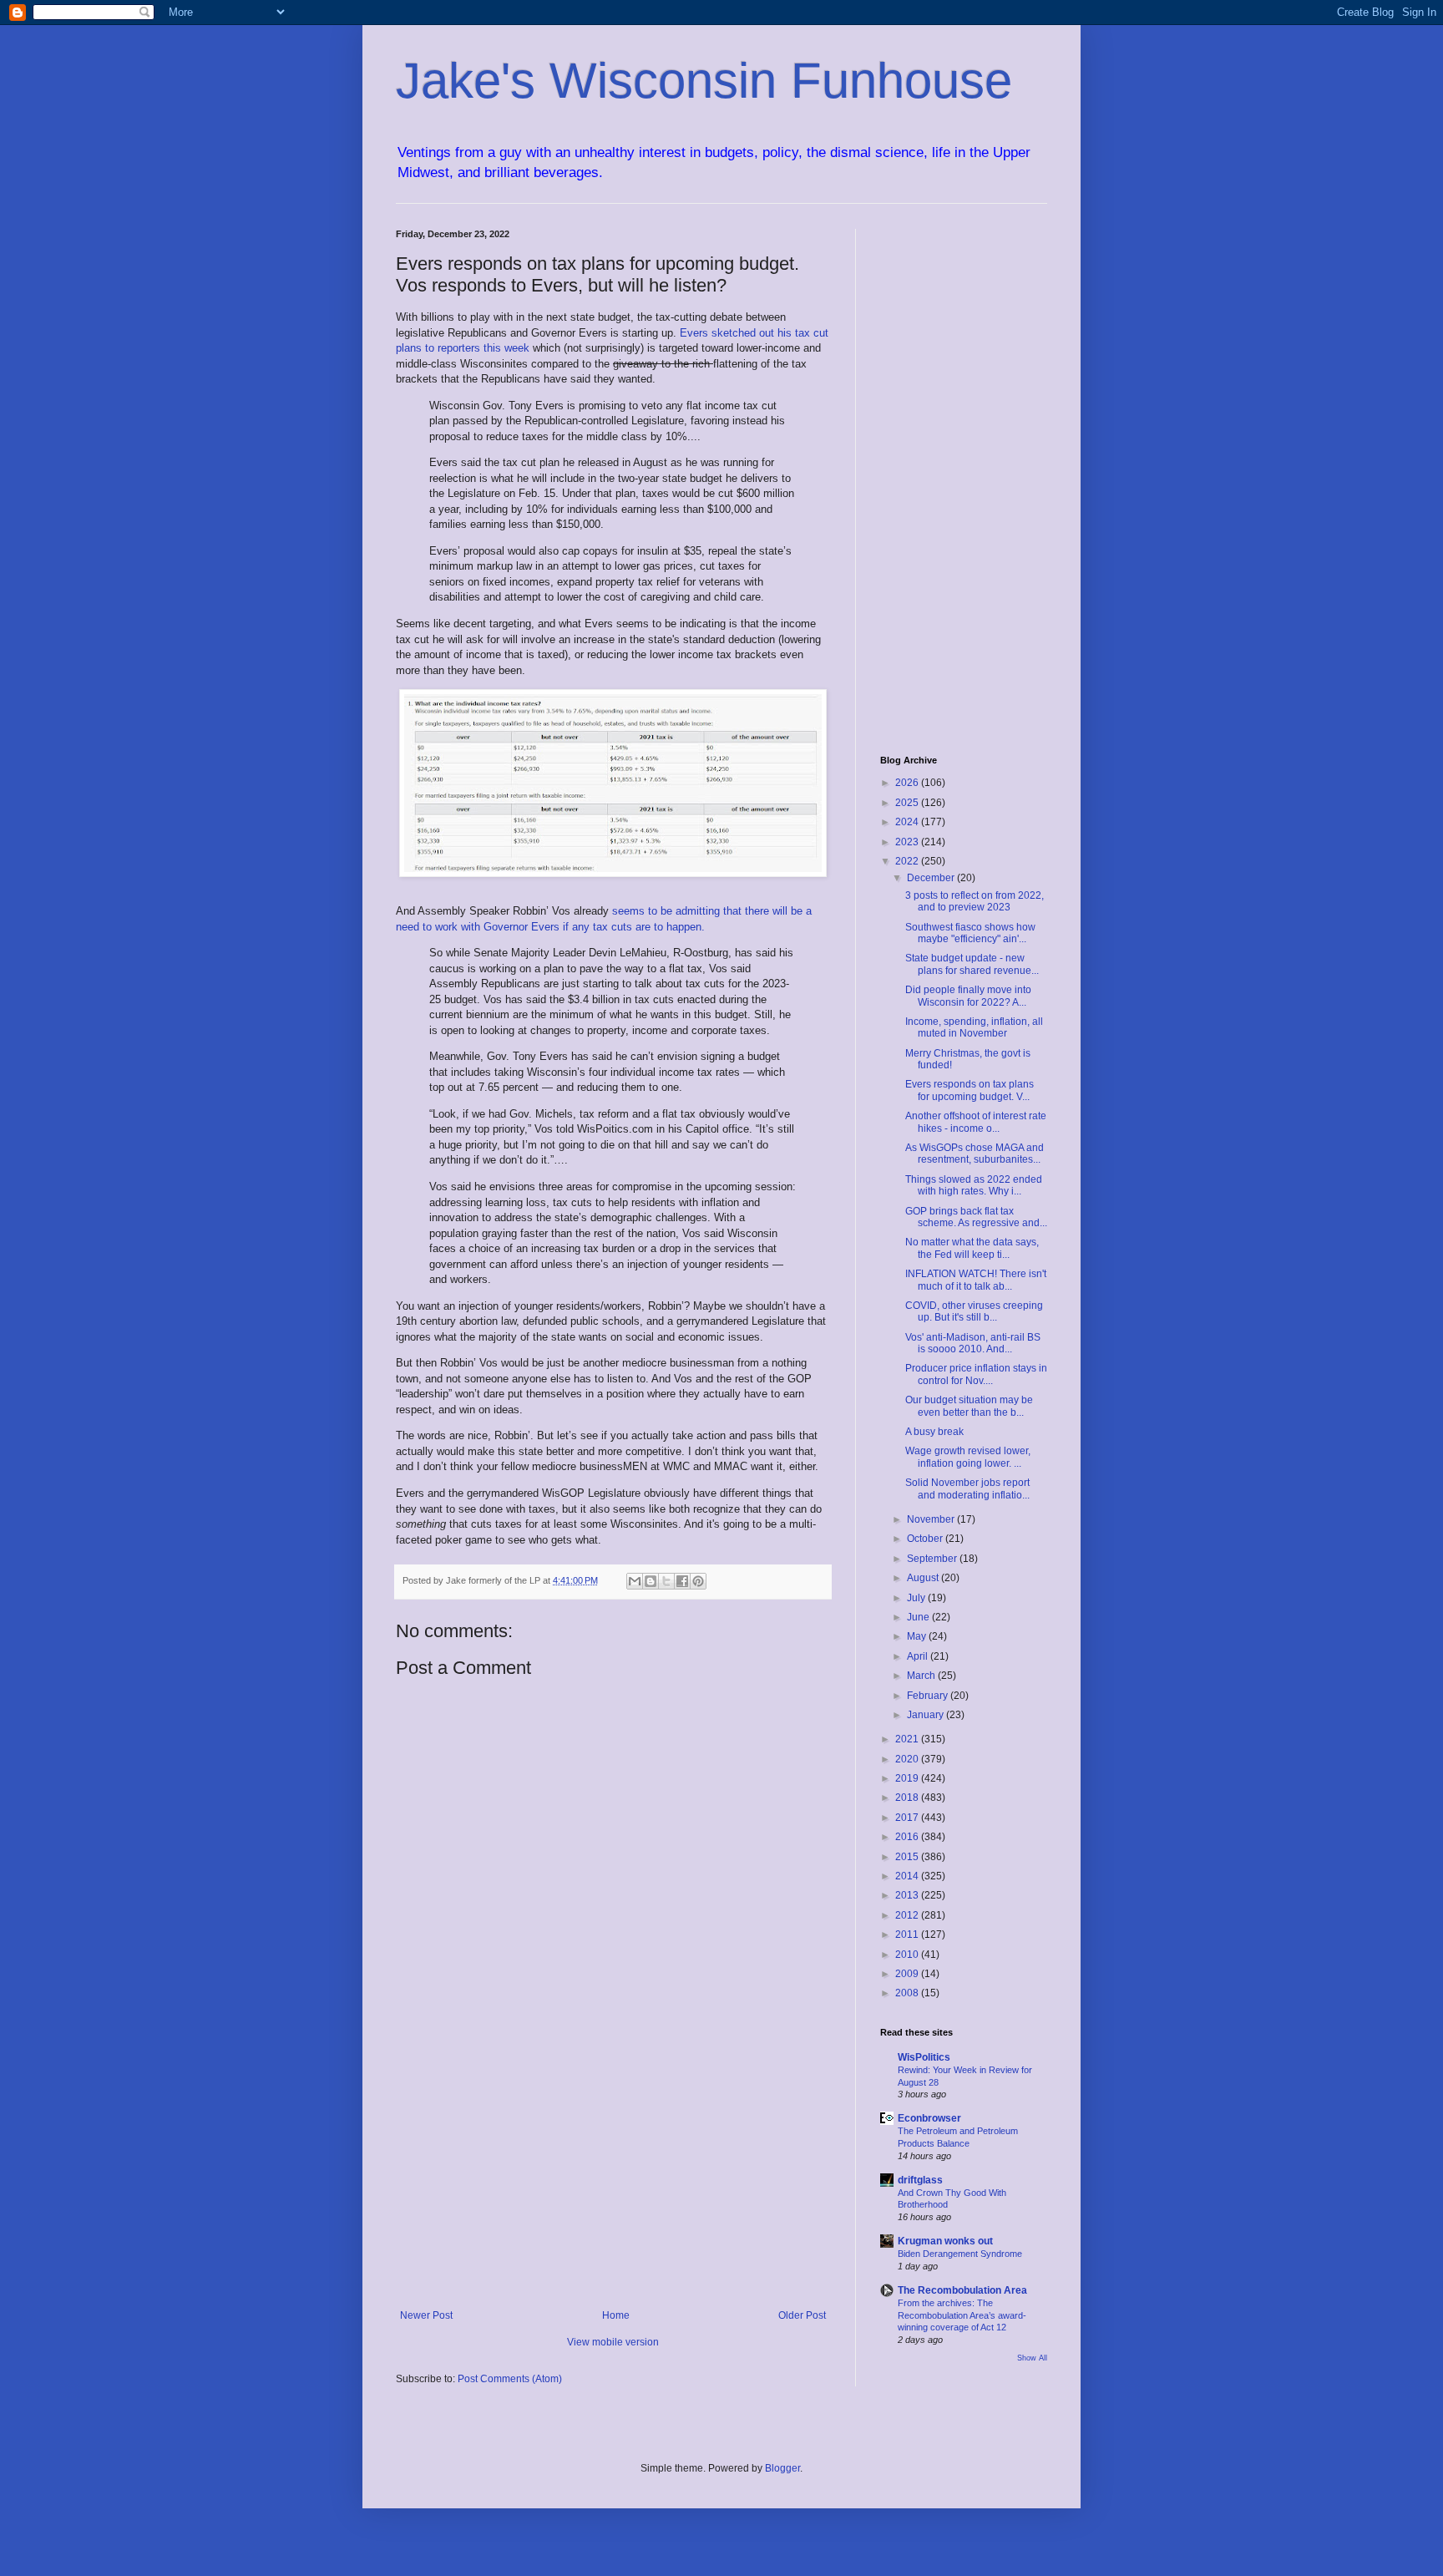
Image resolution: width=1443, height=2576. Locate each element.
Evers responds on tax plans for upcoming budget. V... (970, 1090)
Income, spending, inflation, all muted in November (974, 1027)
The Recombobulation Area (962, 2290)
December (932, 878)
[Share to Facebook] (682, 1581)
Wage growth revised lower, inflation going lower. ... (968, 1457)
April (919, 1656)
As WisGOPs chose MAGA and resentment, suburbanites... (975, 1154)
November (932, 1519)
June (919, 1617)
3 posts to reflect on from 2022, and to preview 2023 (975, 901)
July (917, 1598)
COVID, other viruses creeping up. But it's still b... (974, 1311)
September (933, 1559)
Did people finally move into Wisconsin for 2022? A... (968, 996)
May (918, 1636)
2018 (908, 1798)
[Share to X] (666, 1581)
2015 (908, 1857)
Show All (1032, 2358)
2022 (908, 861)
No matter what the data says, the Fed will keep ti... (972, 1248)
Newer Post (426, 2315)
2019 (908, 1778)
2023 (908, 842)
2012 (908, 1915)
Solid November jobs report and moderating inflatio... (967, 1488)
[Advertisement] (613, 2172)
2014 (908, 1876)
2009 (908, 1974)
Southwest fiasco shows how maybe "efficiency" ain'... (970, 933)
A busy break (934, 1432)
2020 (908, 1759)
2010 (908, 1955)
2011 (908, 1935)
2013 (908, 1895)
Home (616, 2315)
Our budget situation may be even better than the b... (969, 1406)
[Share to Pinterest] (698, 1581)
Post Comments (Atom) (510, 2379)
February (929, 1696)
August (924, 1578)
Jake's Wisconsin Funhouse (704, 81)
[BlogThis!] (651, 1581)
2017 (908, 1818)
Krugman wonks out (945, 2241)
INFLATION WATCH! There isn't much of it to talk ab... (976, 1280)
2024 (908, 822)
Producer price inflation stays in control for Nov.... (976, 1374)
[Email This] (635, 1581)
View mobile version (613, 2342)
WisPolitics (924, 2057)
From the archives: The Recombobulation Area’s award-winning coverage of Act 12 (962, 2315)
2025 (908, 803)
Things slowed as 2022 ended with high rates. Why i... (974, 1185)
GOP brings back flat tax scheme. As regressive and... (976, 1217)
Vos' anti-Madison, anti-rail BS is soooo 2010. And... (973, 1343)
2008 (908, 1993)
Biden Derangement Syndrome (960, 2254)
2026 (908, 783)
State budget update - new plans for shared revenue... (972, 964)
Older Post (802, 2315)
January (927, 1715)
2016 (908, 1837)
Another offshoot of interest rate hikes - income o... (976, 1122)
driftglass (920, 2180)
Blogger (782, 2468)
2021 (908, 1739)
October (926, 1539)
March (922, 1676)
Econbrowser (929, 2118)
